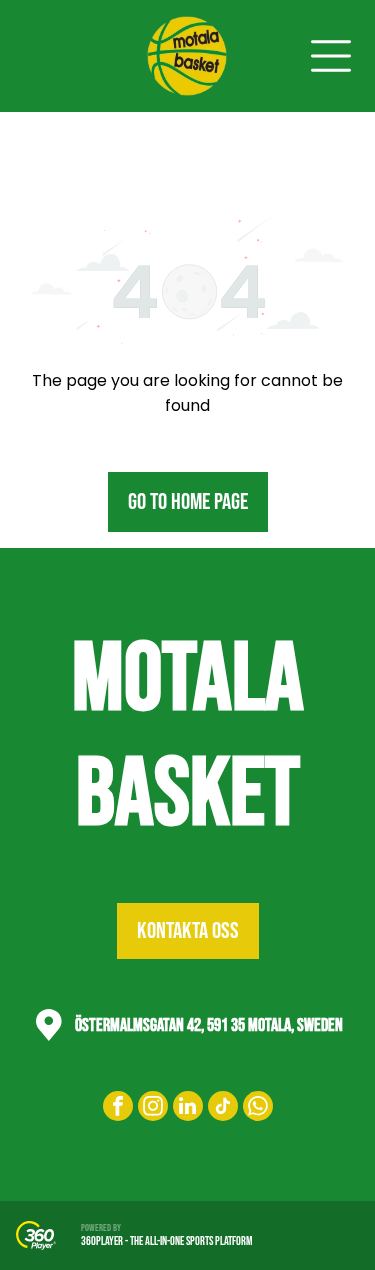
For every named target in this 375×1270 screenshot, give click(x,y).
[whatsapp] (258, 1108)
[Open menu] (331, 56)
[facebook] (118, 1108)
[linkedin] (188, 1108)
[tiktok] (223, 1108)
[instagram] (153, 1108)
